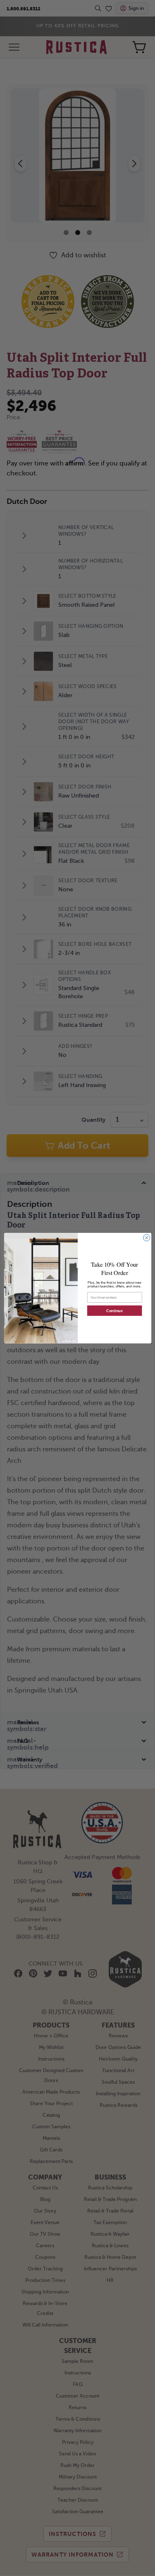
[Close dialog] (146, 1237)
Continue (114, 1311)
